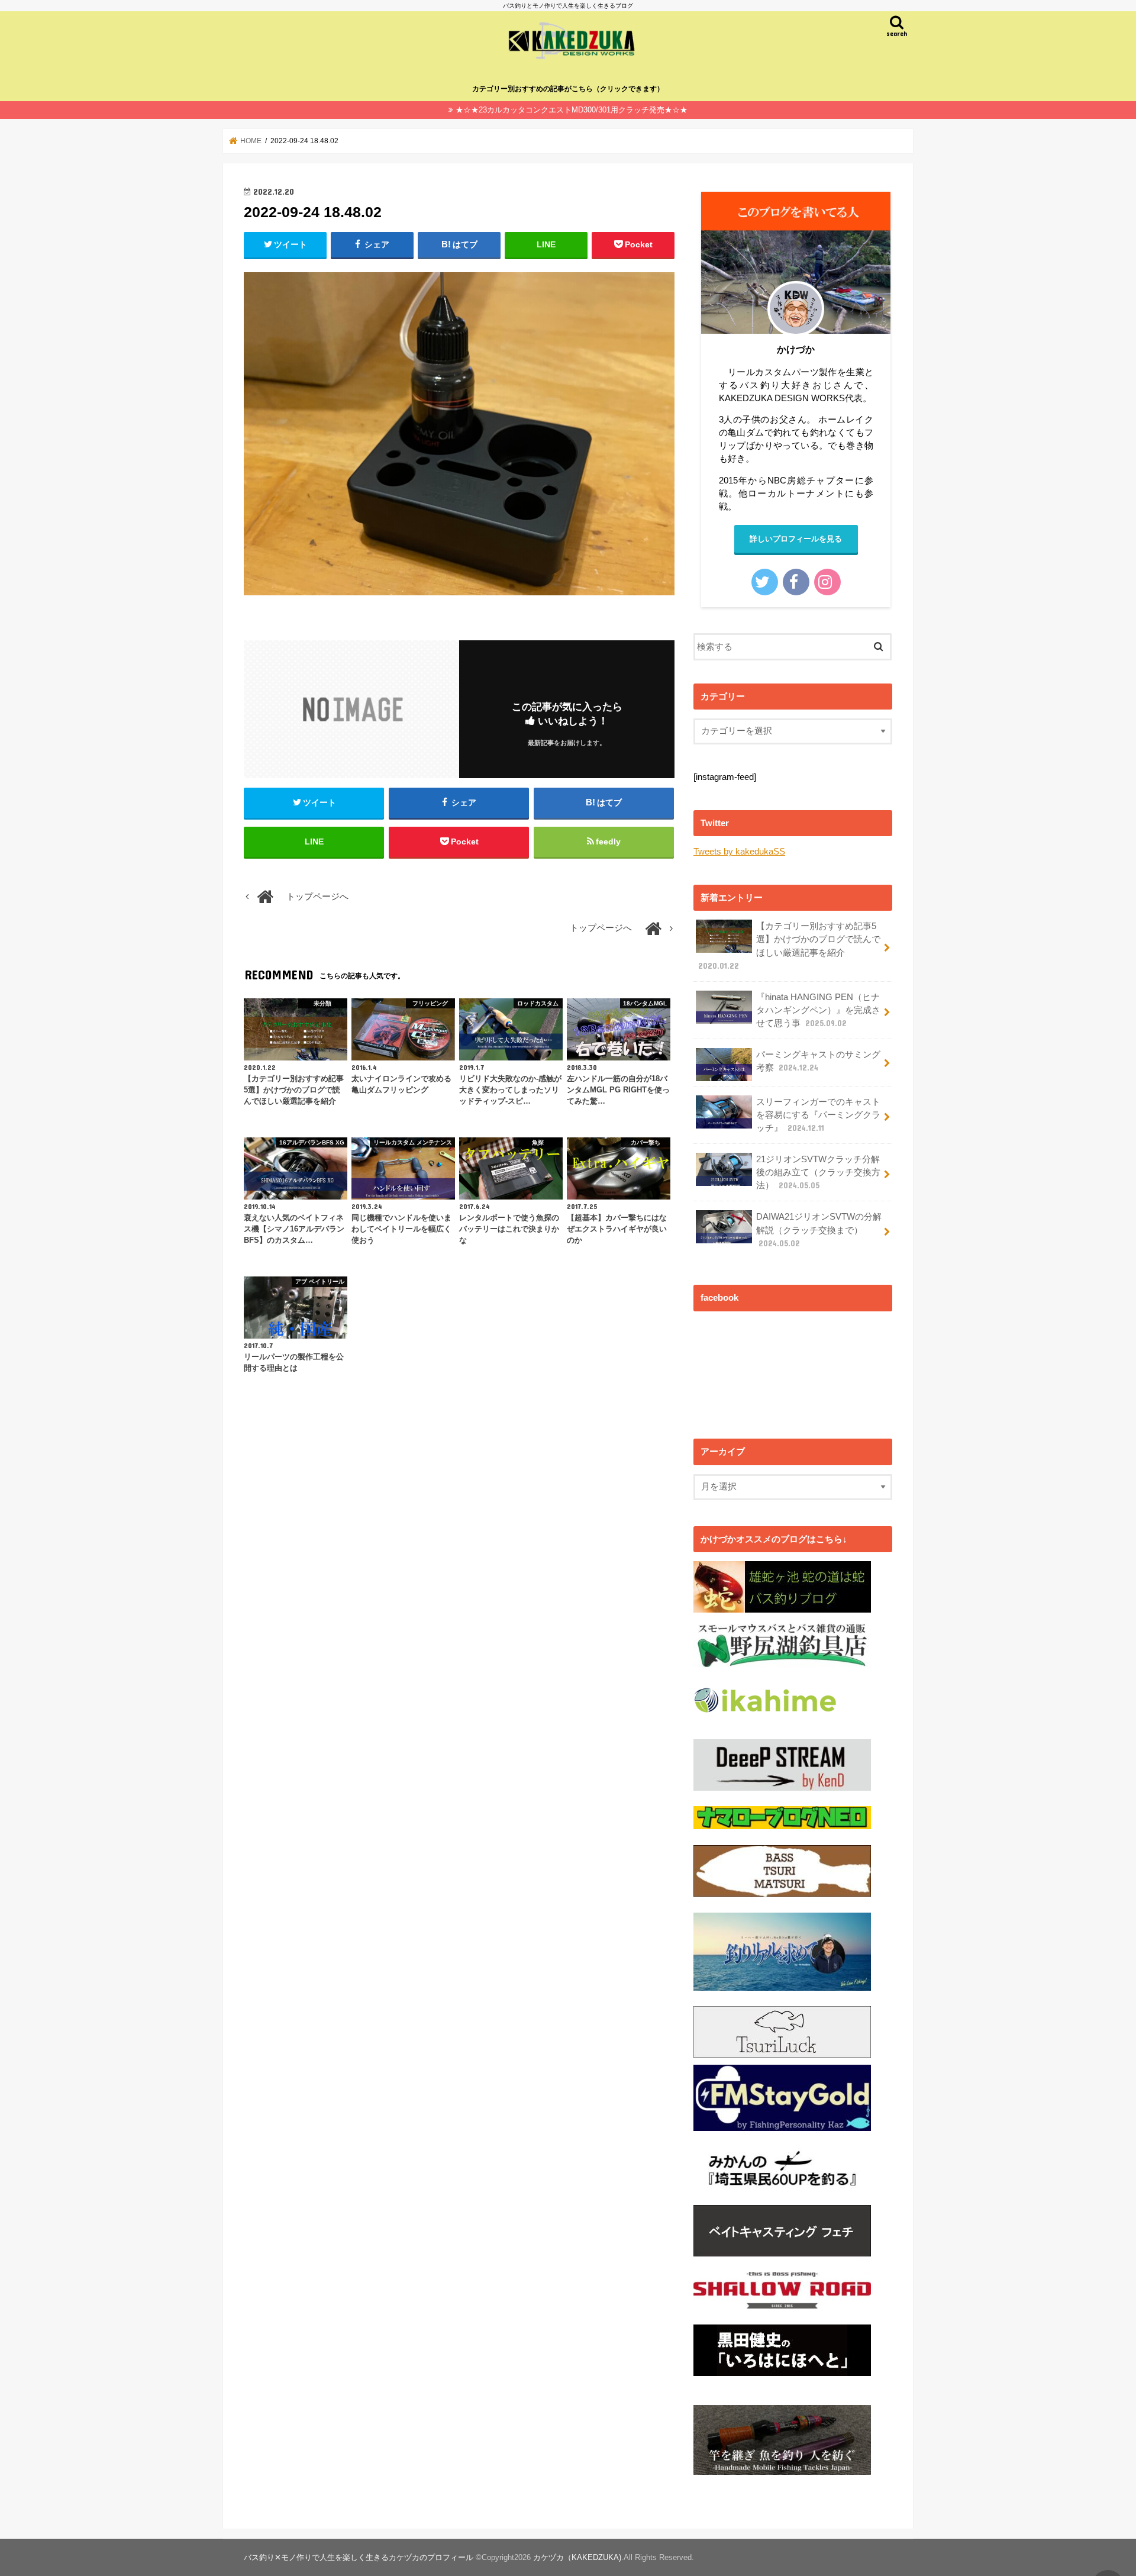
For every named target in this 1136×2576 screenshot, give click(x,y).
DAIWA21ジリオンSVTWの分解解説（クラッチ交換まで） (819, 1230)
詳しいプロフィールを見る (796, 539)
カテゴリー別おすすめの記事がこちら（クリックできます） (568, 89)
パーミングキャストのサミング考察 (818, 1061)
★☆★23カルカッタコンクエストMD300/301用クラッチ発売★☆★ (572, 110)
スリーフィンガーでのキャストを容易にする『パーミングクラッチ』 (818, 1115)
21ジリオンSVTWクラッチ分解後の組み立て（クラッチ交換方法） (818, 1172)
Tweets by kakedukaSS (739, 852)
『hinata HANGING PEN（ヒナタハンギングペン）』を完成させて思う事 (818, 1010)
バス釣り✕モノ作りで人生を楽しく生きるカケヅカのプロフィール (359, 2557)
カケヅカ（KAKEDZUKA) (577, 2557)
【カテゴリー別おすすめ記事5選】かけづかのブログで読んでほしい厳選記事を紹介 (789, 946)
